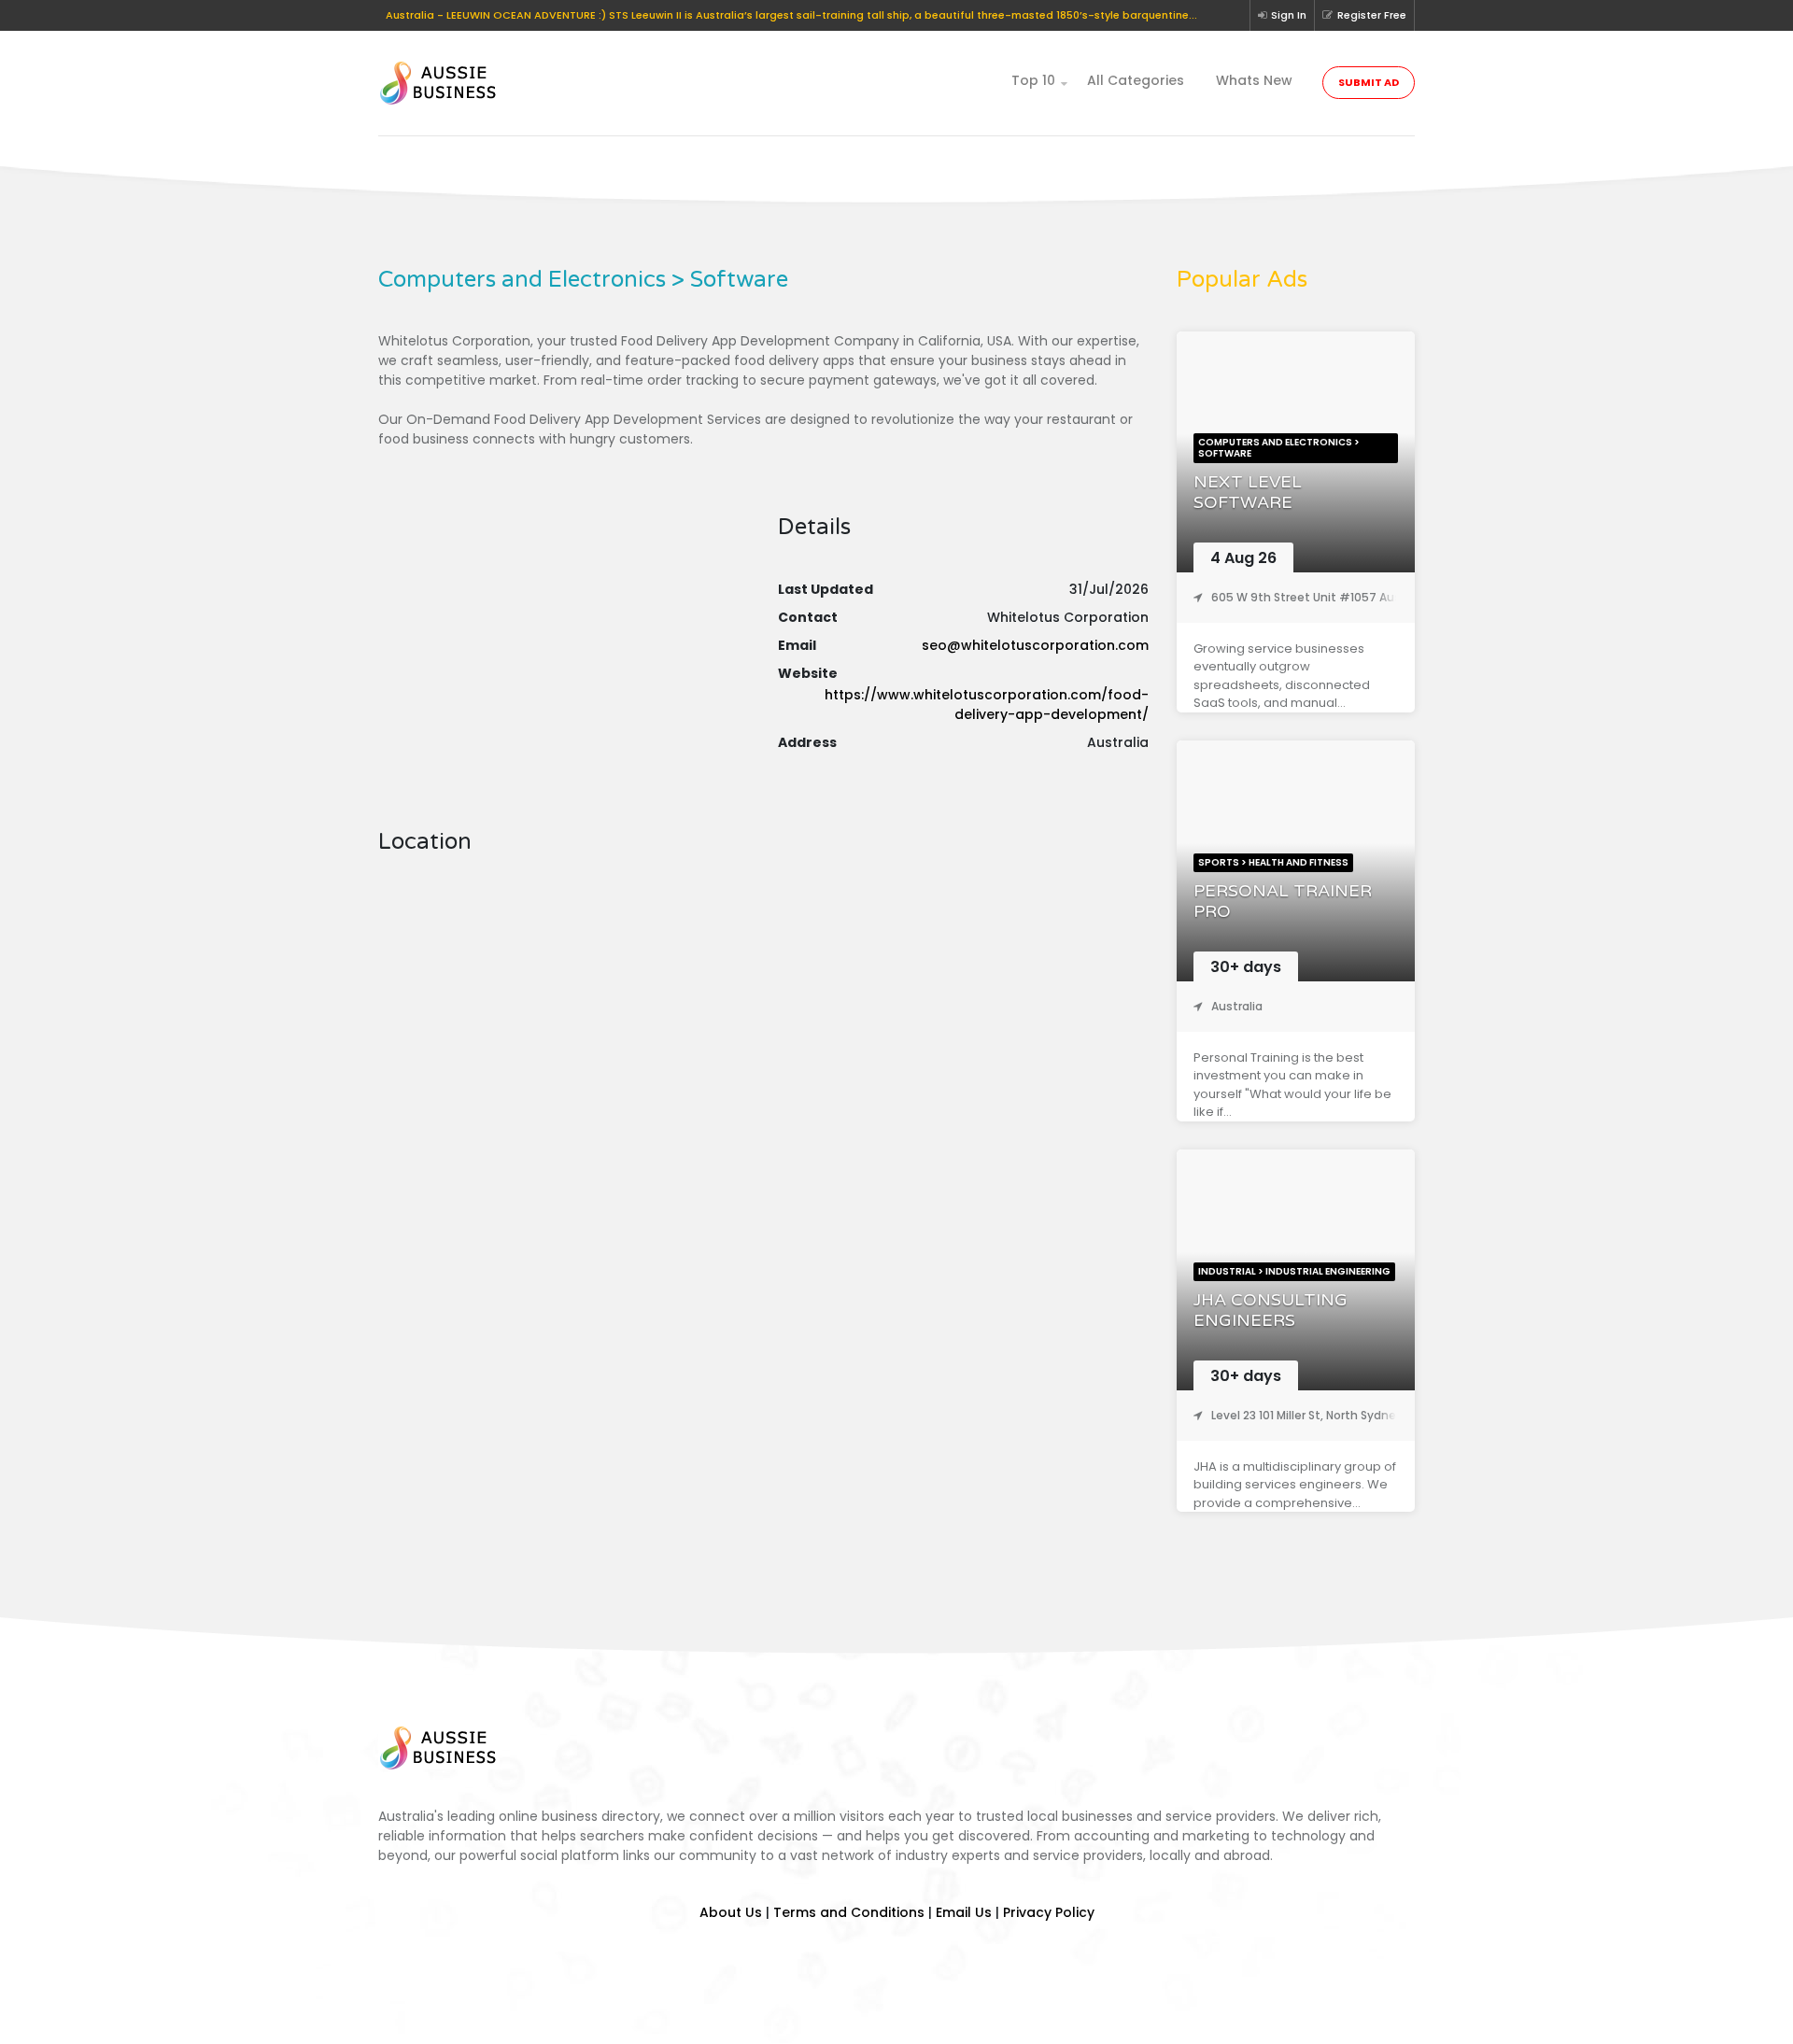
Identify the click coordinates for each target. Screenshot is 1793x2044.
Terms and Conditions (849, 1912)
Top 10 (1033, 80)
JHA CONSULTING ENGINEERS (1271, 1311)
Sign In (1289, 15)
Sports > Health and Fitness (1273, 862)
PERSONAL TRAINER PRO (1283, 902)
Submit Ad (1369, 82)
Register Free (1372, 15)
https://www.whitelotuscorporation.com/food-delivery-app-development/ (987, 705)
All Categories (1136, 80)
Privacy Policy (1049, 1912)
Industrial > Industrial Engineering (1294, 1271)
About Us (731, 1912)
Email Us (964, 1912)
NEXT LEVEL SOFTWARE (1248, 493)
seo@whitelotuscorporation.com (1035, 645)
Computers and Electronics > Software (1279, 448)
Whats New (1254, 80)
